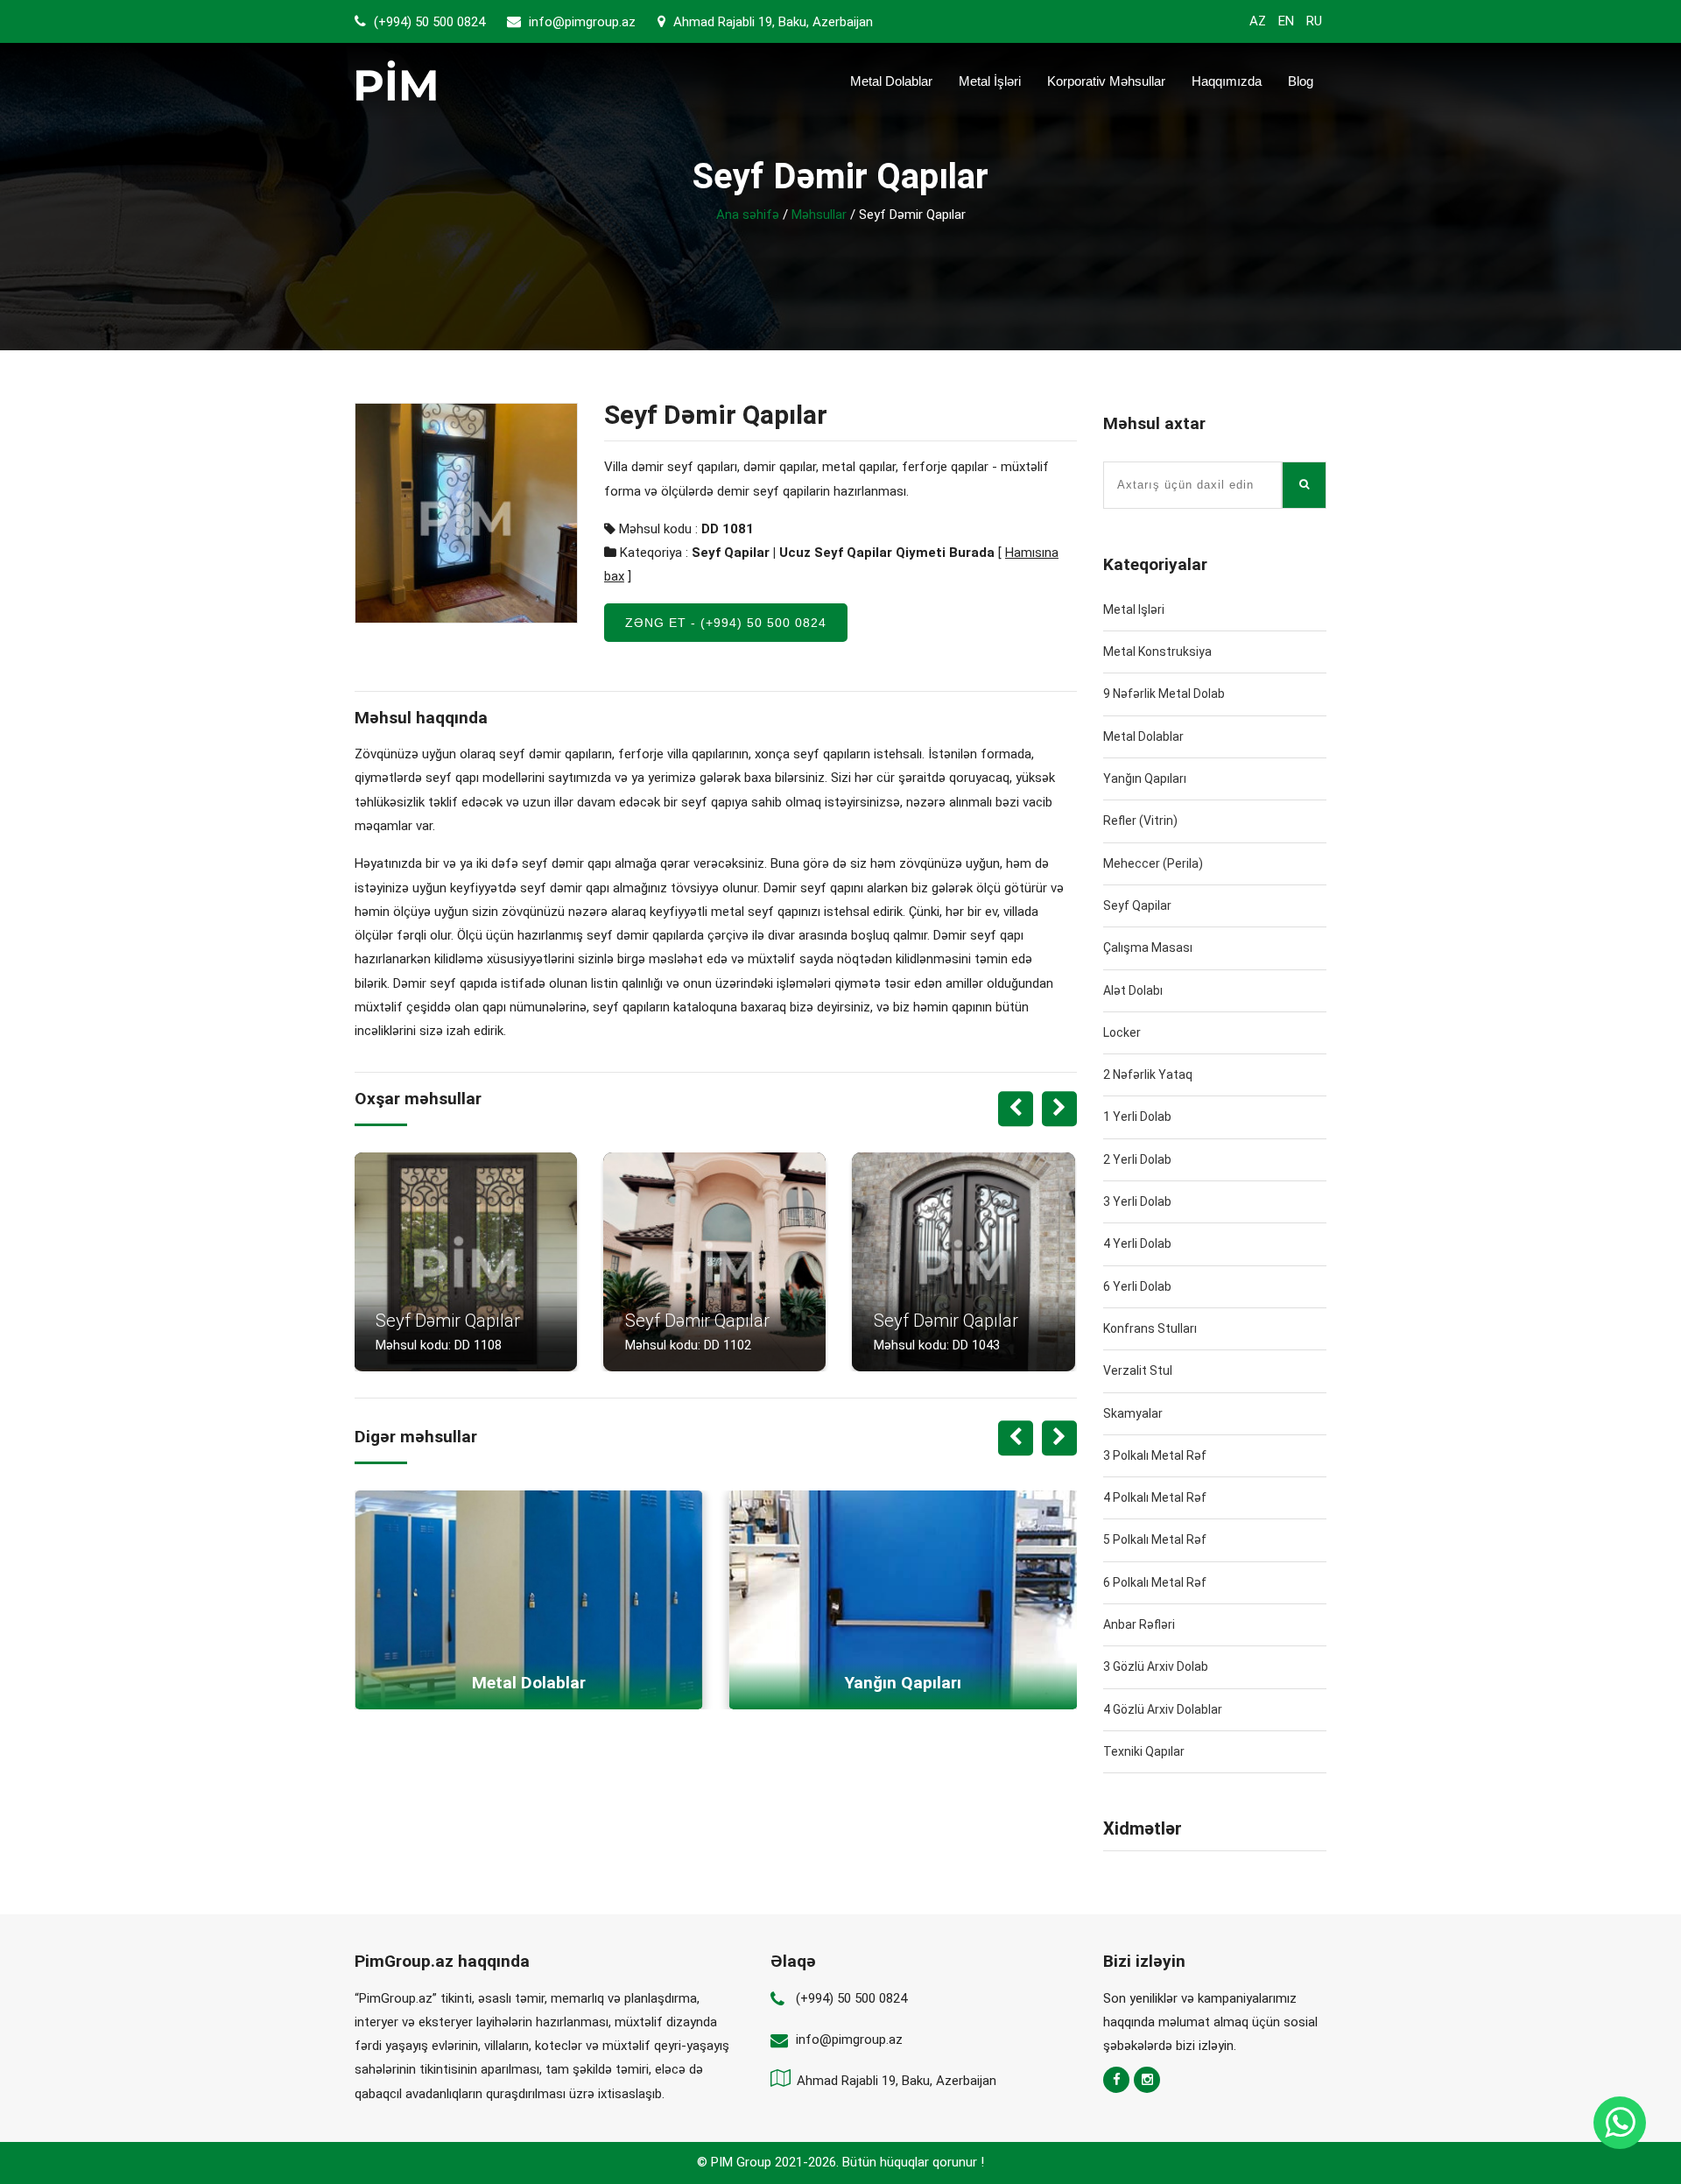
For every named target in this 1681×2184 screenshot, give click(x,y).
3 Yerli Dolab (1137, 1201)
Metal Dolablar (891, 81)
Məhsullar (819, 215)
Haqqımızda (1227, 81)
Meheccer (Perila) (1153, 863)
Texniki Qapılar (1144, 1751)
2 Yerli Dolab (1137, 1159)
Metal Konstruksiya (1157, 652)
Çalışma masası (1148, 948)
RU (1314, 21)
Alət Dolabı (1133, 990)
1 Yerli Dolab (1137, 1117)
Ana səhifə (748, 215)
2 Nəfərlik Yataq (1148, 1074)
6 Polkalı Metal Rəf (1155, 1582)
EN (1286, 21)
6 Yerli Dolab (1137, 1286)
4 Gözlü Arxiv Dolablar (1163, 1709)
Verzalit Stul (1138, 1370)
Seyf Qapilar (1137, 905)
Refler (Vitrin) (1140, 821)
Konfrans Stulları (1150, 1328)
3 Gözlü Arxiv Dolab (1156, 1666)
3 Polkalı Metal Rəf (1155, 1455)
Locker (1122, 1032)
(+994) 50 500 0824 (428, 22)
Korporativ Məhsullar (1106, 81)
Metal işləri (1134, 609)
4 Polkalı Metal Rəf (1155, 1497)
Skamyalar (1133, 1413)
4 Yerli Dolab (1137, 1243)
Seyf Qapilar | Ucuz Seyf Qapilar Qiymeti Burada (843, 553)
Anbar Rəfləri (1139, 1624)
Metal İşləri (990, 81)
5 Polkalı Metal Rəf (1155, 1539)
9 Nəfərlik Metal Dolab (1164, 694)
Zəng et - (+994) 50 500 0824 (726, 623)
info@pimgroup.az (582, 22)
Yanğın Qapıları (1145, 778)
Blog (1301, 81)
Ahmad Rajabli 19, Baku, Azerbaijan (771, 22)
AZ (1258, 21)
